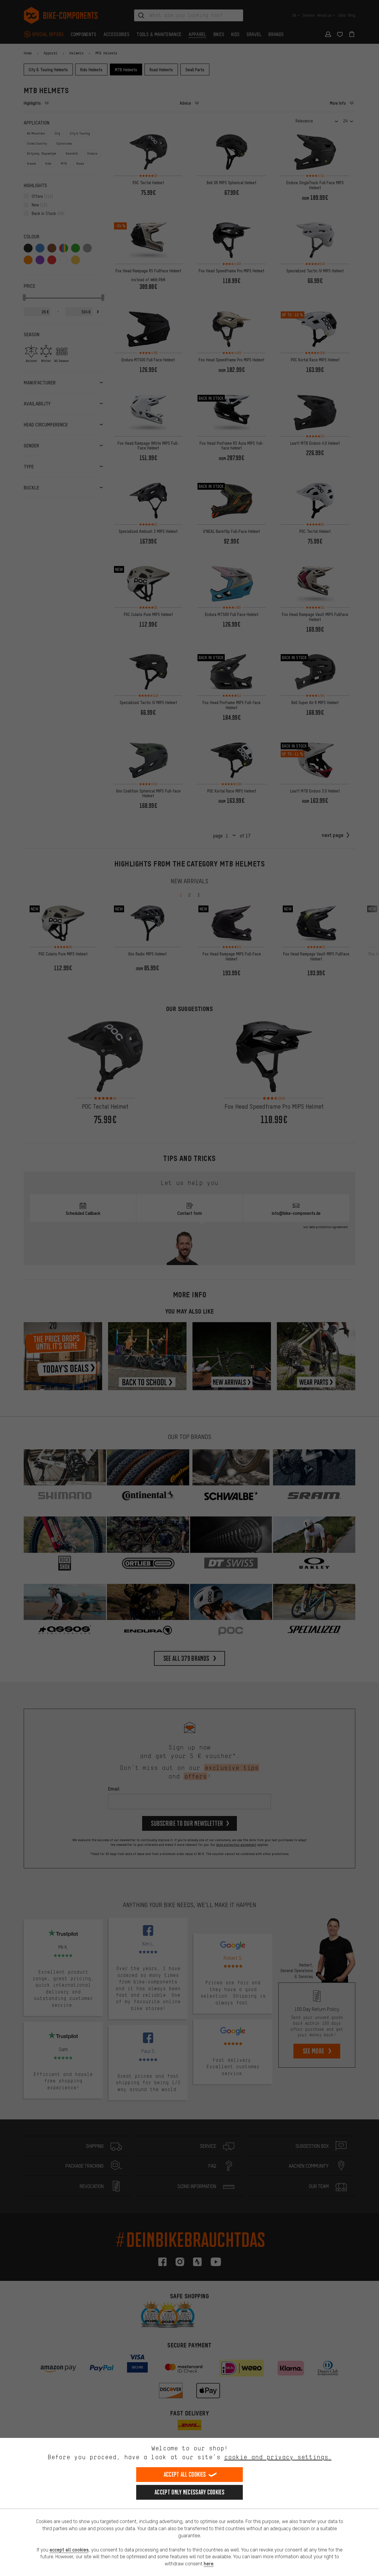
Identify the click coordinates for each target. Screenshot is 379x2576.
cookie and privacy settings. (278, 2457)
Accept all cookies (185, 2474)
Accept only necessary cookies (189, 2492)
